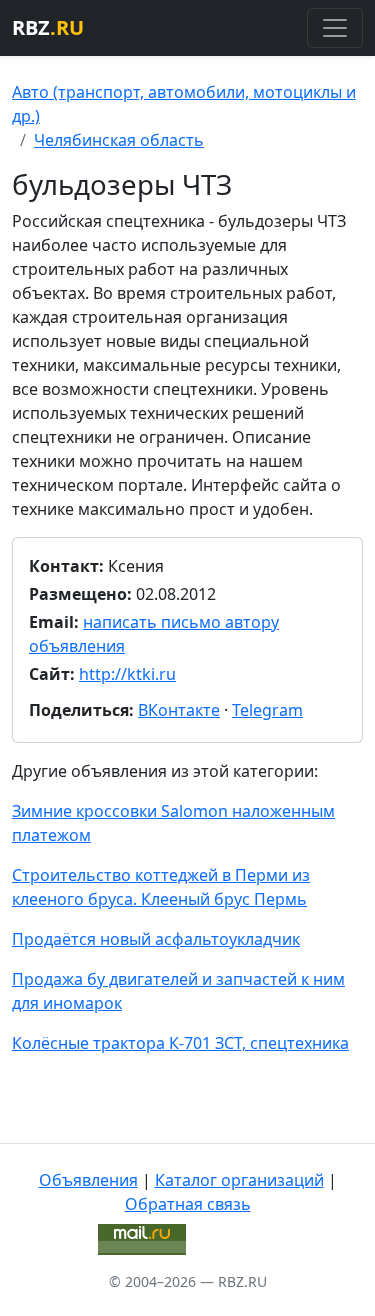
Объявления (88, 1180)
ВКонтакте (179, 710)
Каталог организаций (239, 1180)
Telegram (267, 710)
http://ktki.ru (127, 674)
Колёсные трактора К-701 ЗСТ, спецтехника (180, 1043)
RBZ (48, 27)
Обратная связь (188, 1204)
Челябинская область (119, 140)
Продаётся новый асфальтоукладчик (156, 939)
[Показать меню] (335, 28)
